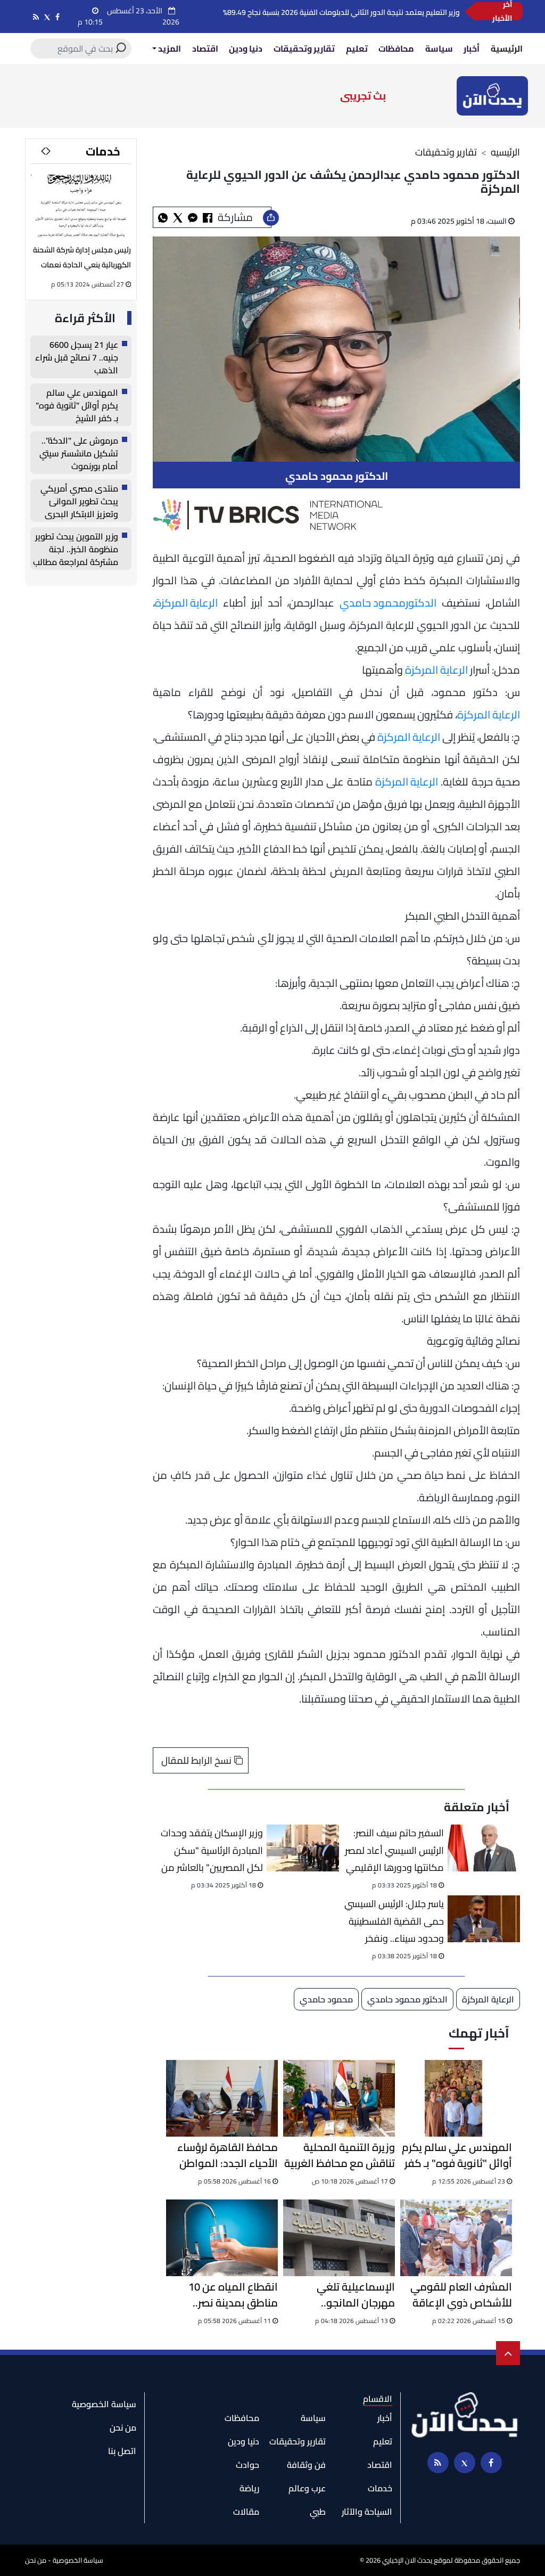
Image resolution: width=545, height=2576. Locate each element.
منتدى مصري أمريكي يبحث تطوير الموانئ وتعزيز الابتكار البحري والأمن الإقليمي (79, 501)
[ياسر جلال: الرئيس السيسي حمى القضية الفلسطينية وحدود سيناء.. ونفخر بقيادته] (484, 1919)
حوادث (247, 2465)
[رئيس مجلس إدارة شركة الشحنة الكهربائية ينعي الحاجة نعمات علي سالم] (81, 207)
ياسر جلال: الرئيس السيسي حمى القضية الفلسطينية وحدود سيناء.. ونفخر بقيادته (394, 1921)
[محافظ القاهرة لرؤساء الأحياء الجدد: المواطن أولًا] (222, 2098)
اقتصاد (205, 48)
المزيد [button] (169, 48)
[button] (43, 151)
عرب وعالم (307, 2488)
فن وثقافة (306, 2465)
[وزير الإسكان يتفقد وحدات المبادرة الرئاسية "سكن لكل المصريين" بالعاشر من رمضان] (303, 1848)
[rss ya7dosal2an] (36, 17)
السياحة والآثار (367, 2512)
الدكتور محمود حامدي (407, 1999)
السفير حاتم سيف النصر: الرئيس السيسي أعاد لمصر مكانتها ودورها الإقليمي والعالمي (394, 1850)
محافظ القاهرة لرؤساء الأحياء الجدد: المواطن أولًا (228, 2155)
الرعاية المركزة (186, 603)
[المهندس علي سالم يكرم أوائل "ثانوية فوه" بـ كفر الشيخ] (456, 2098)
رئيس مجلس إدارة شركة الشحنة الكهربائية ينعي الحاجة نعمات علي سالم (82, 265)
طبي (318, 2512)
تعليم (357, 48)
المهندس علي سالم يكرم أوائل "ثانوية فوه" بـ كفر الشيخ (457, 2155)
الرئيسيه (505, 152)
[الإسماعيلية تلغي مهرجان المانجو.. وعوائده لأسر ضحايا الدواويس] (339, 2238)
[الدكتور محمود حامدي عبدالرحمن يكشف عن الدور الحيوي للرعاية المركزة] (193, 217)
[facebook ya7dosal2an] (57, 17)
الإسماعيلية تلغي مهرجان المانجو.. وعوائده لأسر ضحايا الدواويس (352, 2295)
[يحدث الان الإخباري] (492, 95)
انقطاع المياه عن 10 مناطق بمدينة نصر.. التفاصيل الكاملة (233, 2295)
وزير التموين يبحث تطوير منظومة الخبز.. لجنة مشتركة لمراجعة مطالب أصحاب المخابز (76, 549)
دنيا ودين (246, 48)
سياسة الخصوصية (104, 2404)
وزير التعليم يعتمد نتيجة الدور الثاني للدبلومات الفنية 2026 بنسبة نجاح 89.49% (341, 12)
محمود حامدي (373, 603)
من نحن (123, 2427)
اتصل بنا (122, 2451)
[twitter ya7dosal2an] (47, 17)
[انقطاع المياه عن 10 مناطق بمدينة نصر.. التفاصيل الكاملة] (222, 2238)
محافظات (396, 48)
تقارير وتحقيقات (304, 48)
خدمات (103, 151)
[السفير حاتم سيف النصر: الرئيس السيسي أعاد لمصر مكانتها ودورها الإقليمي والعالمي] (484, 1848)
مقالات (246, 2512)
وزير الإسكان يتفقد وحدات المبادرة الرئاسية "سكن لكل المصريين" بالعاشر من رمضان (212, 1850)
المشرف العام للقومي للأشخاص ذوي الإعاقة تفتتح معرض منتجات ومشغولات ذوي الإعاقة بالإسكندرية (458, 2295)
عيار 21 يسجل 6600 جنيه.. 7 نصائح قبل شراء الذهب (77, 357)
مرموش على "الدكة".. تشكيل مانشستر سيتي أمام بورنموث (79, 453)
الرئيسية (507, 48)
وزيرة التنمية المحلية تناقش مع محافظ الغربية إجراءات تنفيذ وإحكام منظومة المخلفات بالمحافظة (340, 2155)
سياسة (439, 48)
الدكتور (421, 603)
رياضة (249, 2488)
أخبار (472, 48)
